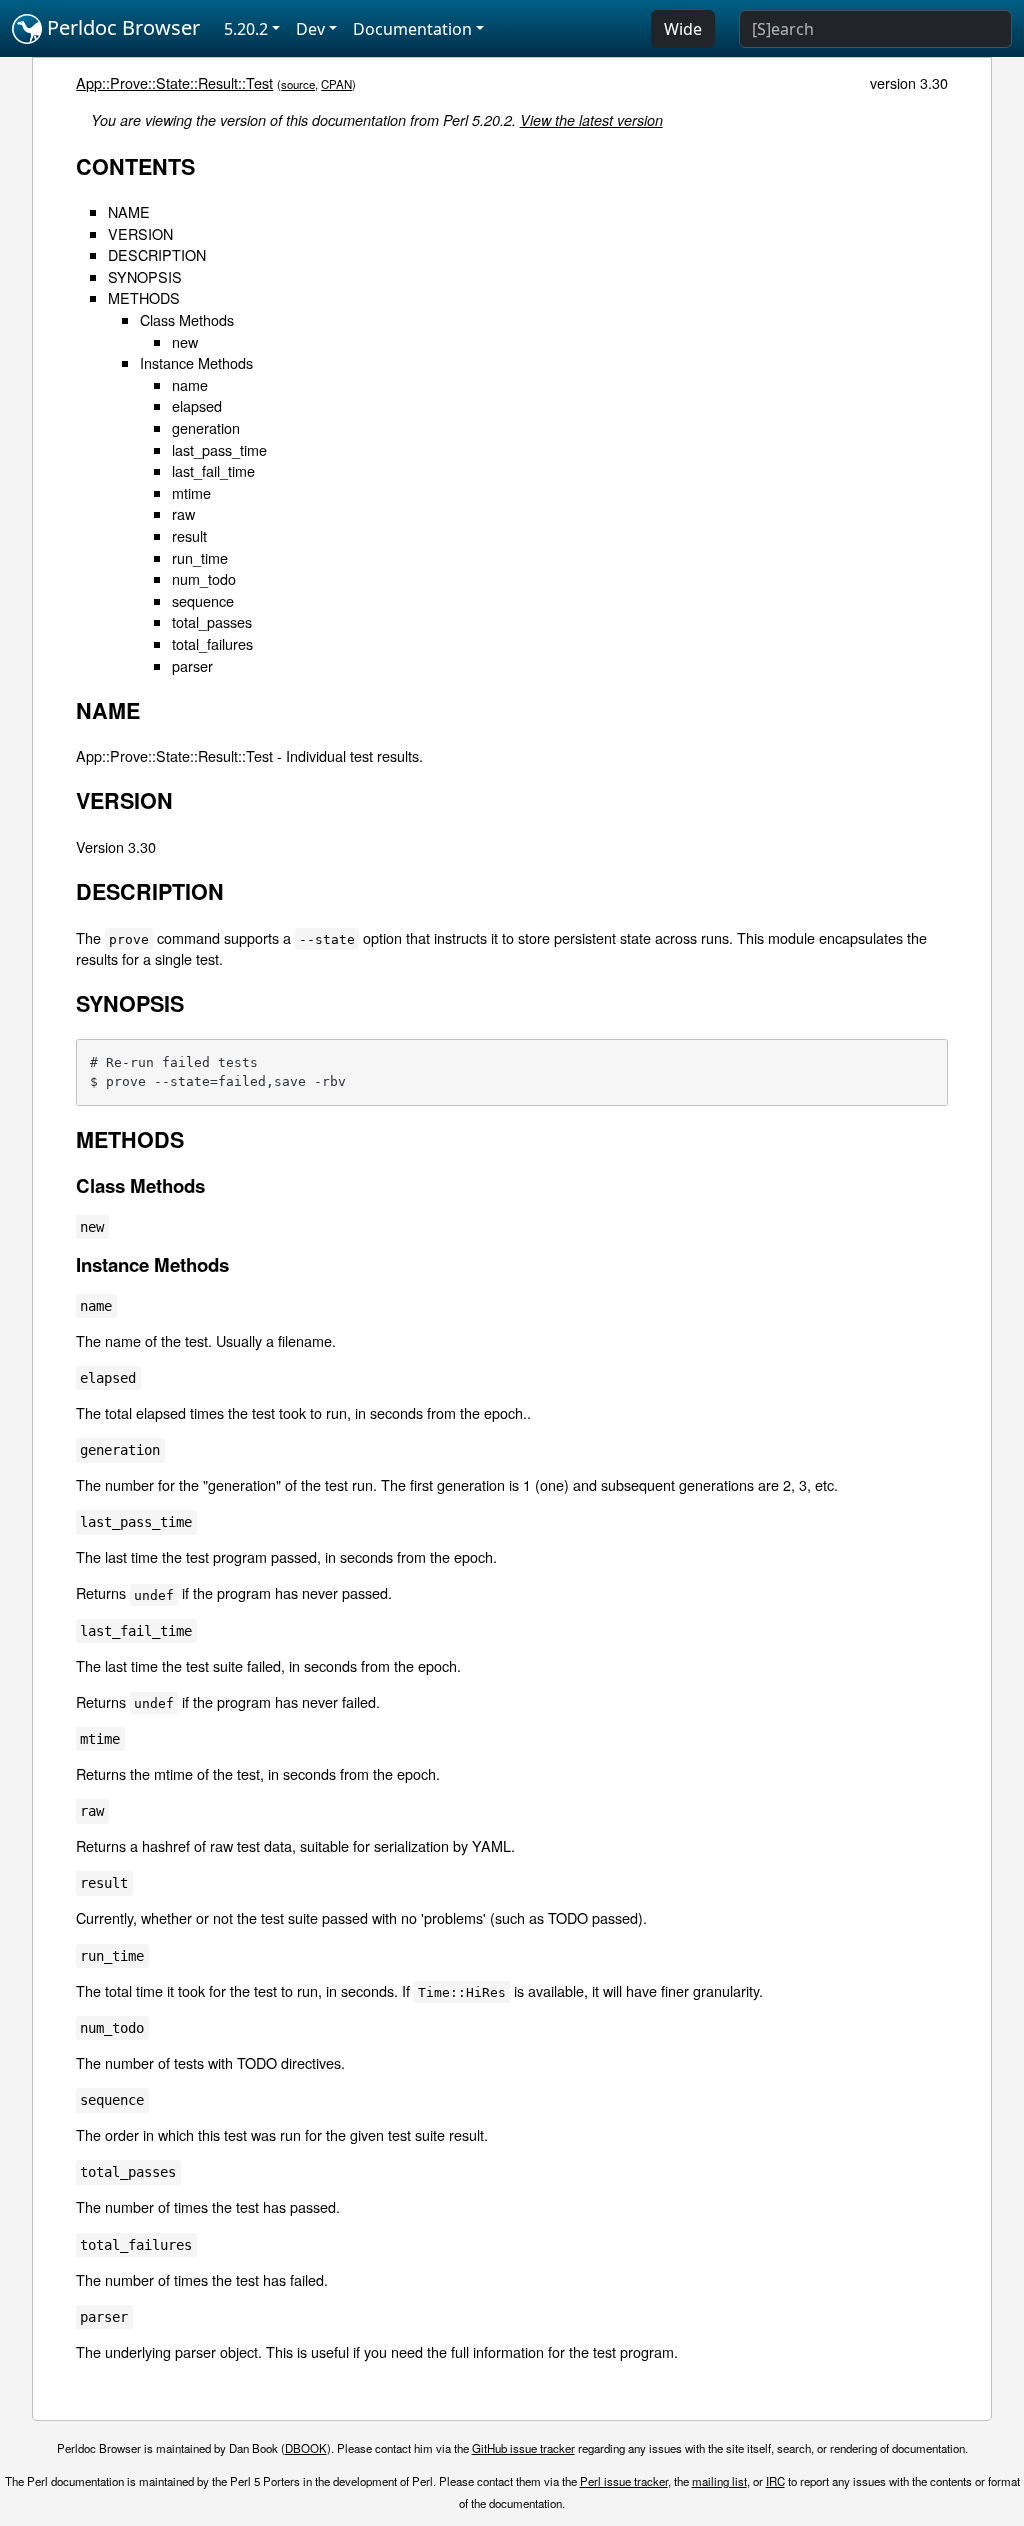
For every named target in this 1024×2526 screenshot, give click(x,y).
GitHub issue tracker (523, 2448)
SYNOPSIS (145, 276)
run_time (200, 557)
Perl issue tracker (624, 2481)
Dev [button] (310, 29)
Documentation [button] (412, 29)
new (185, 341)
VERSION (140, 233)
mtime (191, 492)
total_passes (212, 621)
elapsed (197, 405)
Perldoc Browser (121, 27)
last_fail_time (213, 470)
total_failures (212, 643)
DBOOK (306, 2448)
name (190, 384)
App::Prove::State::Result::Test (174, 82)
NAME (129, 211)
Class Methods (187, 319)
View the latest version (591, 120)
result (189, 535)
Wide (683, 29)
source (298, 84)
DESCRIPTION (157, 254)
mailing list (719, 2481)
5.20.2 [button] (246, 29)
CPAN (336, 84)
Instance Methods (196, 362)
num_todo (204, 578)
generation (206, 427)
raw (183, 513)
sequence (203, 600)
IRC (775, 2481)
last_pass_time (219, 449)
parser (192, 665)
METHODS (144, 297)
